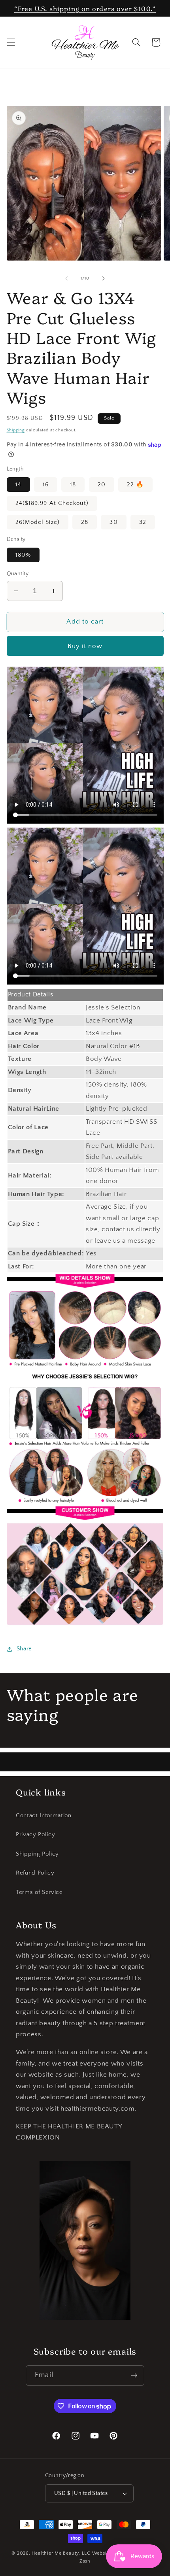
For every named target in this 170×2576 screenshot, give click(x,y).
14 (18, 485)
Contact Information (44, 1815)
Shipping (16, 430)
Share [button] (24, 1649)
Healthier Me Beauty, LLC (61, 2553)
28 (85, 522)
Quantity (18, 574)
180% (23, 555)
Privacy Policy (35, 1834)
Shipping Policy (37, 1854)
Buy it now (85, 646)
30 (113, 522)
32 (143, 522)
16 (46, 485)
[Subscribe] (134, 2376)
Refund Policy (35, 1873)
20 (102, 485)
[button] (11, 42)
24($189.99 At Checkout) (52, 503)
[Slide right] (103, 278)
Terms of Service (39, 1892)
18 (73, 485)
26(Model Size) (38, 522)
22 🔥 (135, 485)
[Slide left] (67, 278)
